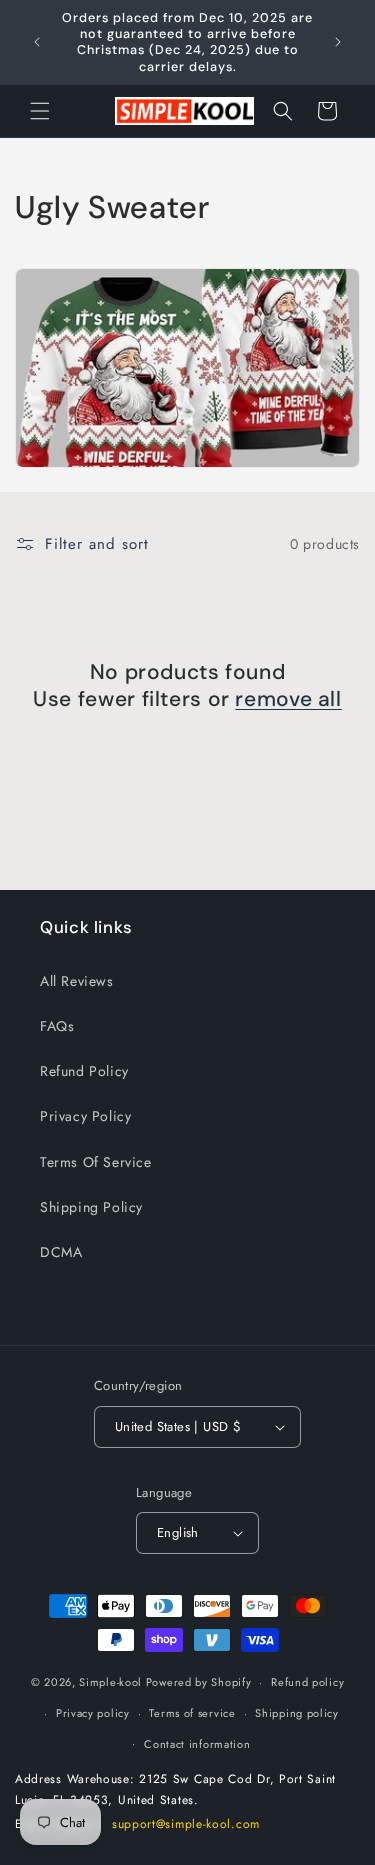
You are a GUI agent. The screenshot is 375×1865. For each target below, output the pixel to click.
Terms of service (192, 1713)
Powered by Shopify (199, 1682)
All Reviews (77, 981)
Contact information (197, 1744)
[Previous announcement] (37, 42)
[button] (40, 111)
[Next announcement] (338, 42)
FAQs (57, 1026)
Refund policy (307, 1682)
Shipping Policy (91, 1207)
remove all (288, 699)
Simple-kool (110, 1682)
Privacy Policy (85, 1116)
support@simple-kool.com (186, 1824)
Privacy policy (93, 1713)
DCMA (61, 1252)
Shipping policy (297, 1713)
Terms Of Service (96, 1162)
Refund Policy (84, 1071)
